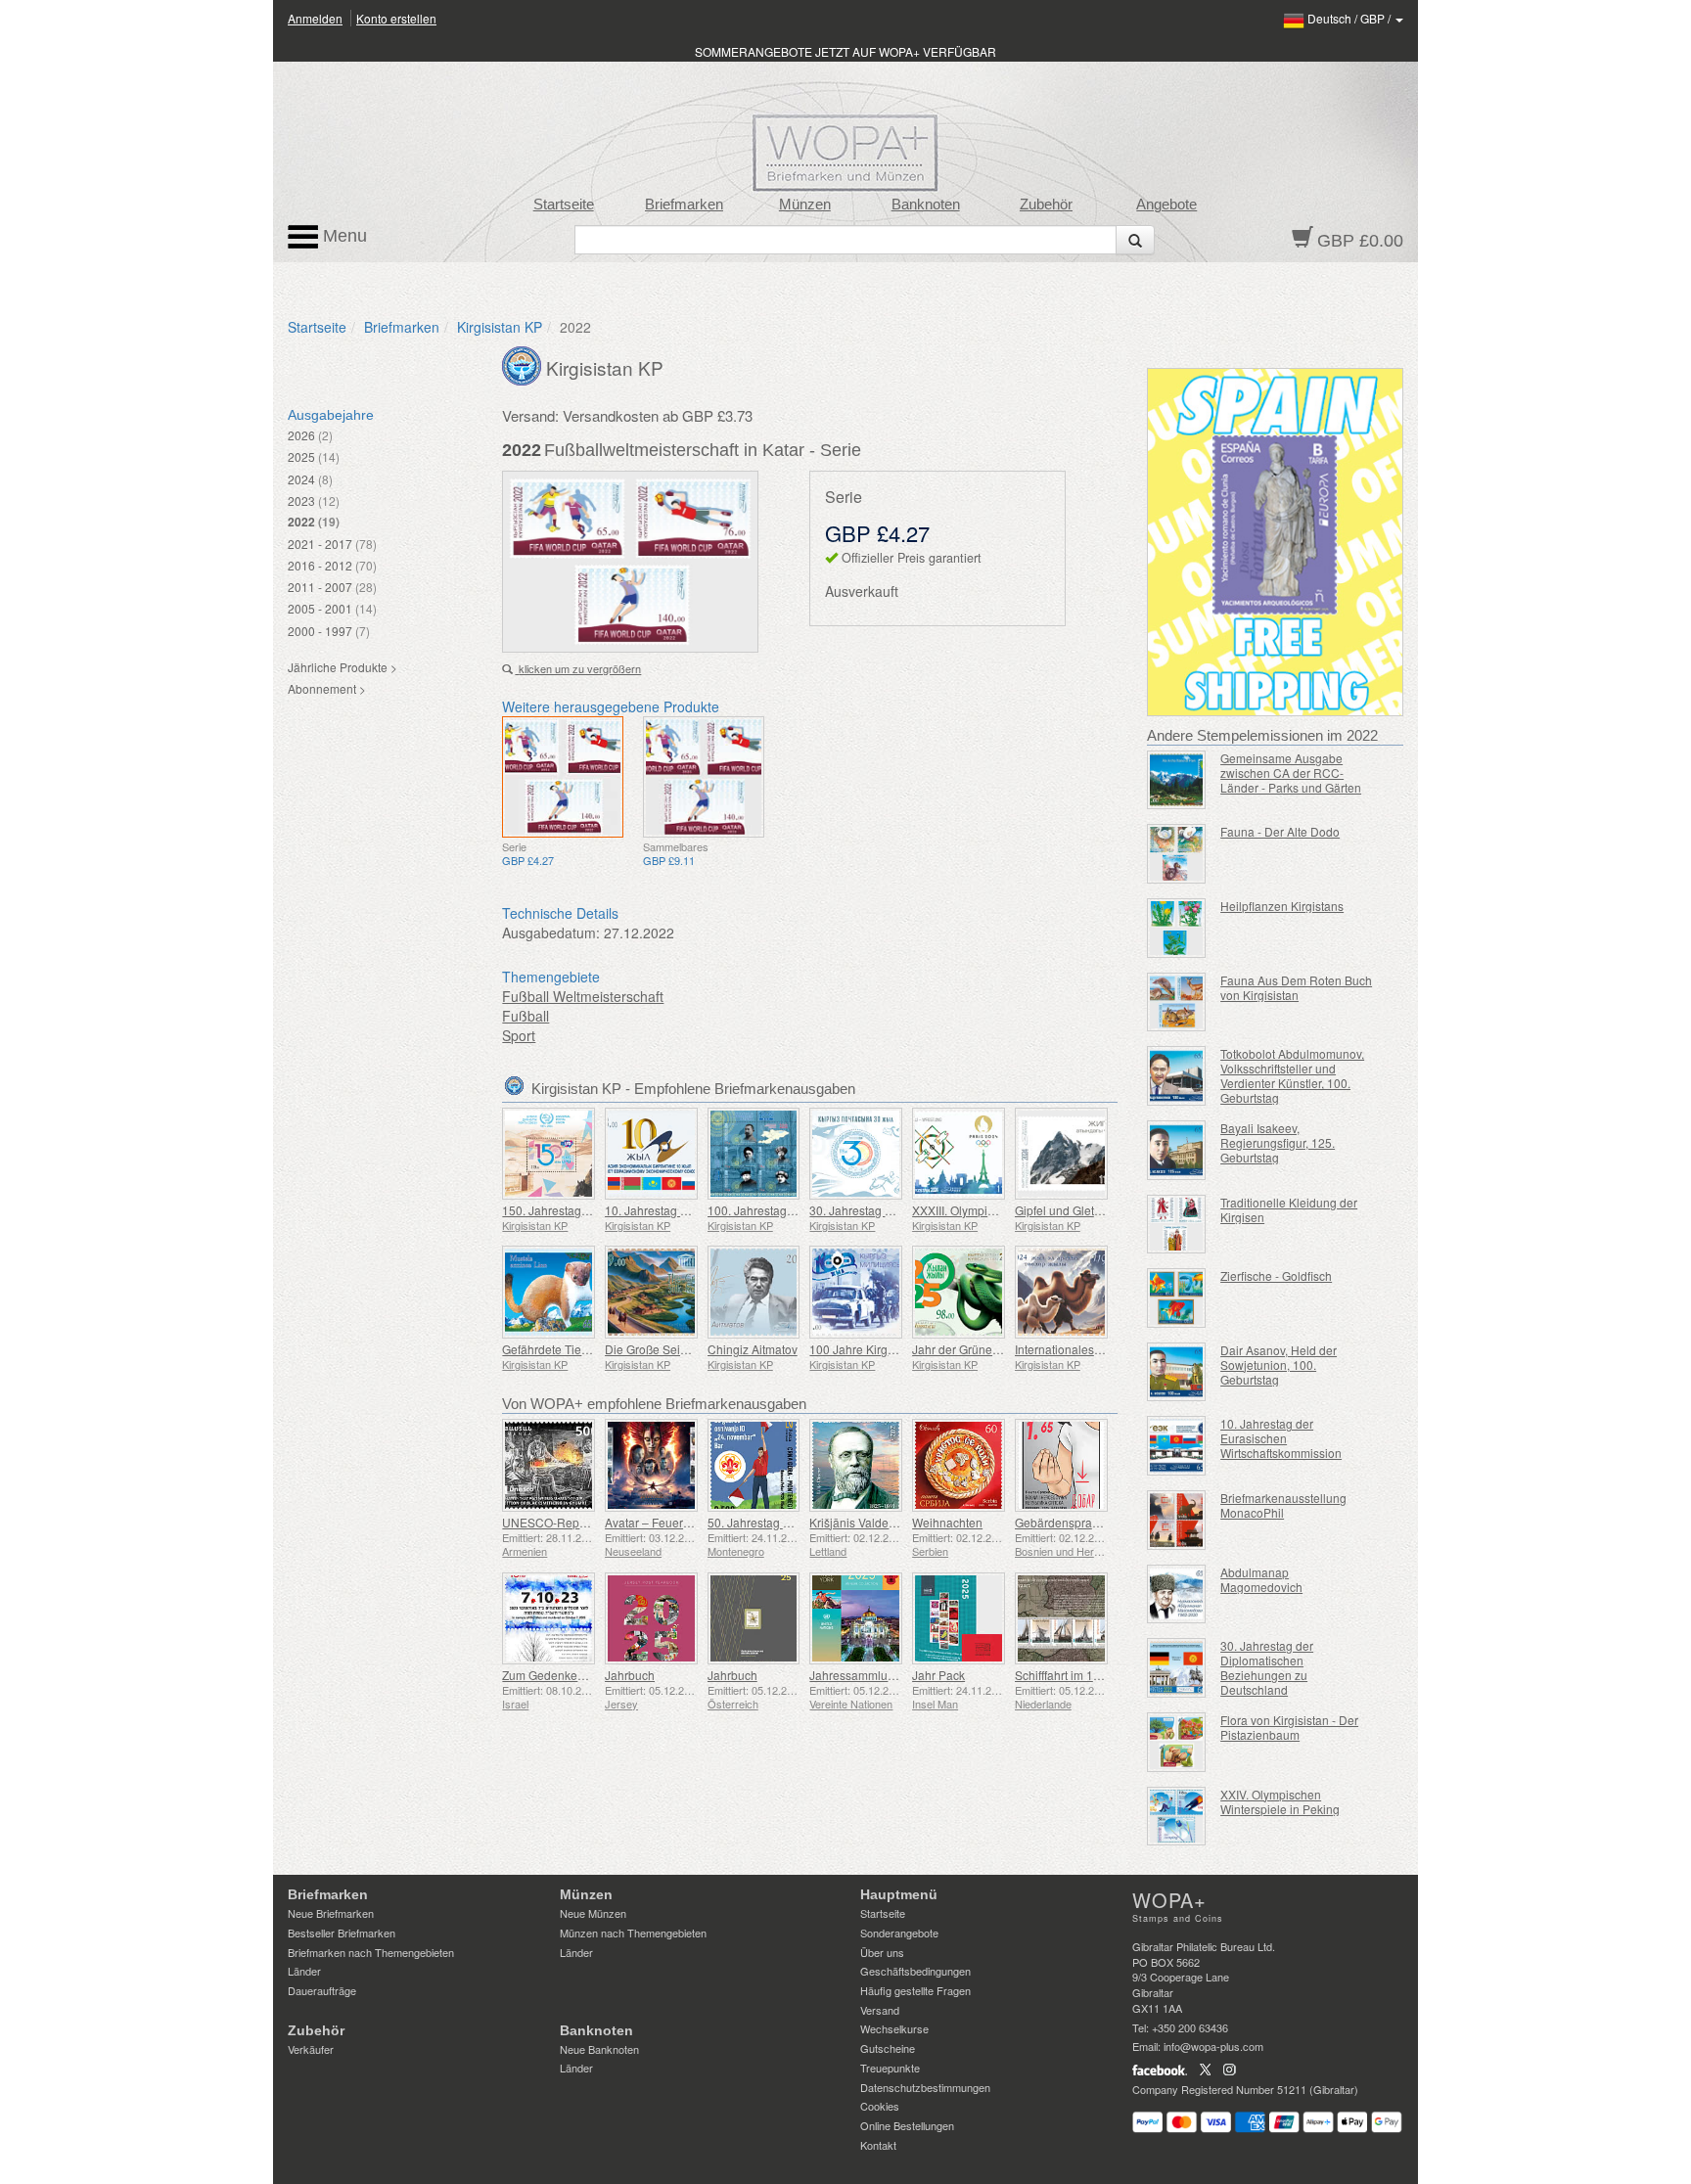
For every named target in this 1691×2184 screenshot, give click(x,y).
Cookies (880, 2106)
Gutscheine (888, 2048)
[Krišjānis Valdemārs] (856, 1465)
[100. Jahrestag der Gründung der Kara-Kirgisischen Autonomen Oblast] (754, 1154)
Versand (880, 2010)
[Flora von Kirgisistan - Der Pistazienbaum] (1177, 1742)
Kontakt (878, 2145)
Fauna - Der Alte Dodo (1280, 831)
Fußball (526, 1016)
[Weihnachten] (959, 1465)
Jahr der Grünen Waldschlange (995, 1349)
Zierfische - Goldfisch (1276, 1275)
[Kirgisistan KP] (524, 364)
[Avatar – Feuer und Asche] (651, 1465)
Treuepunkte (890, 2068)
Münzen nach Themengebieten (633, 1933)
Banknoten (926, 205)
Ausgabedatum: (551, 933)
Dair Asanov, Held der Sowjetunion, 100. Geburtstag (1279, 1365)
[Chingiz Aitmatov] (754, 1292)
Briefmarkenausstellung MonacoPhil (1283, 1505)
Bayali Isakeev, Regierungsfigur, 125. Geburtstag (1278, 1142)
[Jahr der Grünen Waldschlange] (959, 1292)
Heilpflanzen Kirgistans (1282, 906)
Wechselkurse (894, 2028)
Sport (519, 1035)
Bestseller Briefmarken (342, 1933)
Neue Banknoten (599, 2049)
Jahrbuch (630, 1675)
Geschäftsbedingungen (915, 1971)
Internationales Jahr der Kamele (1100, 1349)
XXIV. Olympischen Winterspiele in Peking (1280, 1801)
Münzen (805, 205)
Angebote (1166, 205)
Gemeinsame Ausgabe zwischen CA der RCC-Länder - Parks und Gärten (1291, 773)
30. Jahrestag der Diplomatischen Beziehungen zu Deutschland (1267, 1667)
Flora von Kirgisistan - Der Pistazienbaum (1289, 1727)
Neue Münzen (593, 1913)
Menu (343, 236)
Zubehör (1046, 205)
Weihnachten (947, 1522)
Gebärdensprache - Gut (1077, 1522)
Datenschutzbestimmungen (925, 2087)
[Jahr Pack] (959, 1619)
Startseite (564, 205)
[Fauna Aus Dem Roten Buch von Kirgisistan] (1177, 1002)
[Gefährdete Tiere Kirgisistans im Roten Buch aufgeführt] (548, 1292)
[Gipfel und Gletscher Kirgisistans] (1061, 1154)
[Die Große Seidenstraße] (651, 1292)
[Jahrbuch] (651, 1619)
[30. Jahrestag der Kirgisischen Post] (856, 1154)
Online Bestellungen (907, 2125)
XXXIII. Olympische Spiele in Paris (1003, 1210)
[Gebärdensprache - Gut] (1061, 1465)
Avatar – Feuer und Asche (674, 1522)
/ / (1350, 18)
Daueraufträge (322, 1990)
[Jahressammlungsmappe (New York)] (856, 1619)
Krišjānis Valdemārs (862, 1522)
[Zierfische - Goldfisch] (1177, 1298)
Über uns (882, 1952)
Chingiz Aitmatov (753, 1349)
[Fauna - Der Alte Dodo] (1177, 854)
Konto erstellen (396, 18)
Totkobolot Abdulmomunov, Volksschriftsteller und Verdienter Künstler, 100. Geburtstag (1292, 1075)
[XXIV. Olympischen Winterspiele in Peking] (1177, 1817)
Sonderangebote (899, 1933)
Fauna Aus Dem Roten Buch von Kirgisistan (1296, 987)
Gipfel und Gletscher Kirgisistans (1101, 1210)
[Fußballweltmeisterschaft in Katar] (563, 777)
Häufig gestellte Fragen (915, 1990)
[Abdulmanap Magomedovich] (1177, 1594)
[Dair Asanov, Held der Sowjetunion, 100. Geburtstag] (1177, 1372)
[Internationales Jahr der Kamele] (1061, 1292)
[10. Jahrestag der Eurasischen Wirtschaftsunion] (651, 1154)
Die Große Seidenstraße (669, 1349)
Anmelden (315, 18)
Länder (304, 1971)
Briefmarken (684, 205)
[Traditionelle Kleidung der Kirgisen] (1177, 1225)
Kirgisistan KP (500, 327)
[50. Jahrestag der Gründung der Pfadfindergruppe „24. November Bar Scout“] (754, 1465)
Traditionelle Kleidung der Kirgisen (1289, 1209)
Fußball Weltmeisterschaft (583, 996)
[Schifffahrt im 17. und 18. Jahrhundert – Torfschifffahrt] (1061, 1619)
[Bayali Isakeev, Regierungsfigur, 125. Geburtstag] (1177, 1150)
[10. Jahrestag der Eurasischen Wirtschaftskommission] (1177, 1446)
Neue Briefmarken (331, 1913)
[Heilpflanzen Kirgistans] (1177, 928)
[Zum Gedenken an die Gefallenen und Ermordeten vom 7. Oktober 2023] (548, 1619)
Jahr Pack (938, 1675)
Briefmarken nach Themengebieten (371, 1952)
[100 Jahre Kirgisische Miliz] (856, 1292)
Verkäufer (311, 2049)
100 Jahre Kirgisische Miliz (881, 1349)
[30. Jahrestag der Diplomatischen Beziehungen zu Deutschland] (1177, 1668)
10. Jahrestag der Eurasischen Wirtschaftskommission (1281, 1438)
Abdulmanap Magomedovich (1261, 1579)
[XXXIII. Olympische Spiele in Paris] (959, 1154)
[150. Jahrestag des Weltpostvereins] (548, 1154)
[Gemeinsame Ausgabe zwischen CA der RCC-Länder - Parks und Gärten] (1177, 780)
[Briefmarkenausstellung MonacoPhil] (1177, 1520)
